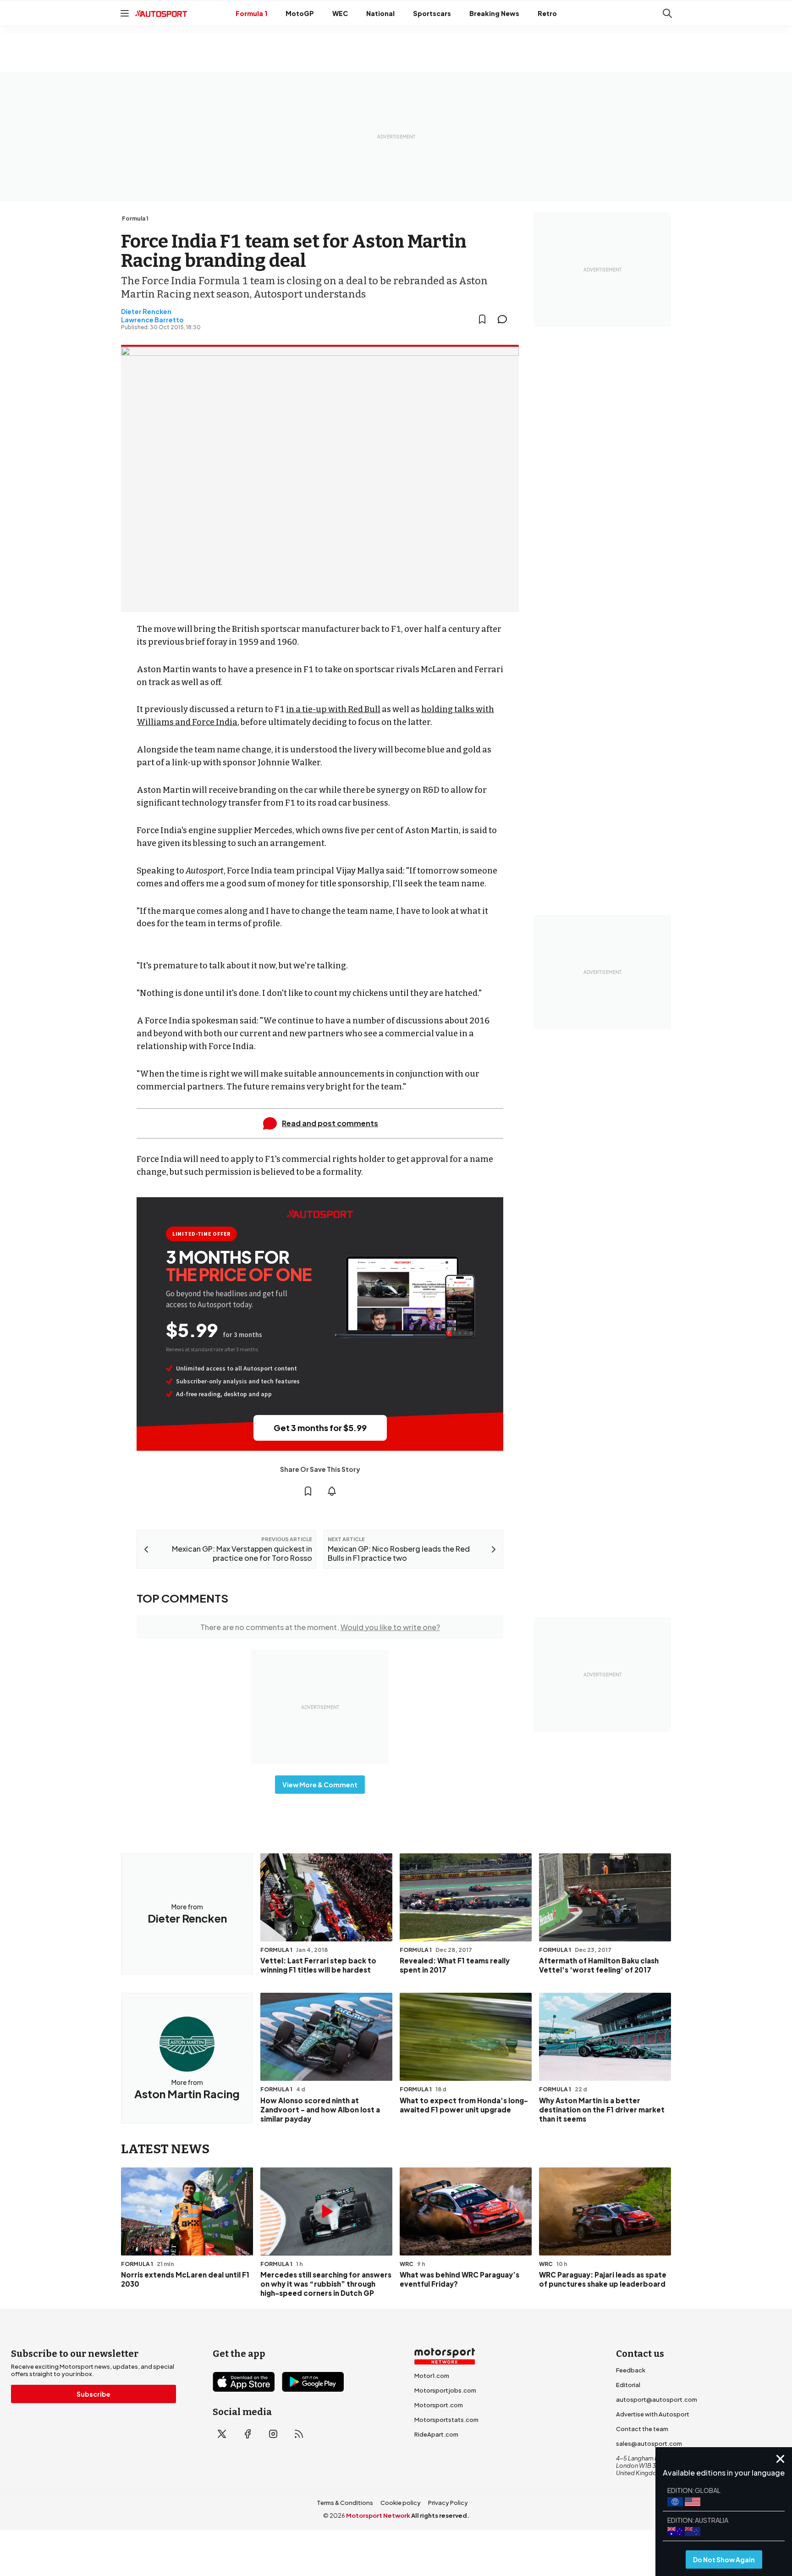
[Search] (667, 13)
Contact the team (642, 2429)
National (380, 13)
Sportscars (432, 13)
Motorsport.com (439, 2405)
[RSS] (299, 2434)
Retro (547, 13)
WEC (340, 13)
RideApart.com (436, 2434)
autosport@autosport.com (657, 2399)
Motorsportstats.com (446, 2420)
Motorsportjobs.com (445, 2390)
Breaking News (494, 13)
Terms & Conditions (345, 2503)
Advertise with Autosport (653, 2414)
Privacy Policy (448, 2503)
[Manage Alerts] (332, 1491)
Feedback (631, 2370)
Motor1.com (432, 2376)
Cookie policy (401, 2503)
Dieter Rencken (146, 311)
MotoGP (300, 13)
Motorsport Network (378, 2515)
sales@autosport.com (649, 2443)
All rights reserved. (440, 2515)
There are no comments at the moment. (320, 1627)
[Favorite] (482, 319)
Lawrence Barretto (152, 320)
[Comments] (505, 319)
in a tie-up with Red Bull (333, 709)
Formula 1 (251, 13)
